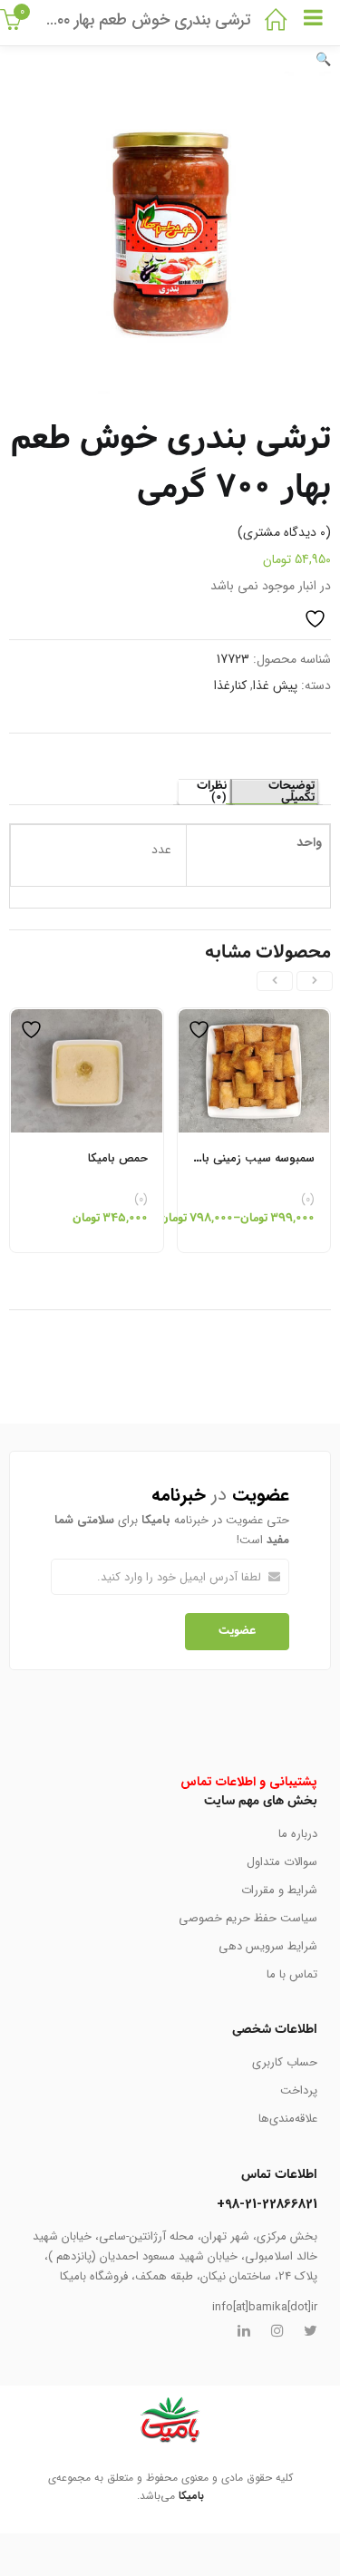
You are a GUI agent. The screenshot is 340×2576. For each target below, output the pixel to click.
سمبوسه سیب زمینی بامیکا (248, 1158)
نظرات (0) (212, 792)
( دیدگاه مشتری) (284, 532)
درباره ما (298, 1834)
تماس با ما (292, 1974)
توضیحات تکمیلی (291, 792)
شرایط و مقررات (279, 1890)
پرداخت (299, 2090)
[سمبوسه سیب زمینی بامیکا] (254, 1019)
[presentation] (315, 981)
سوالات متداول (282, 1862)
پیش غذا (275, 685)
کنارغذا (230, 685)
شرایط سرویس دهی (268, 1946)
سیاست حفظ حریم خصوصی (248, 1918)
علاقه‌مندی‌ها (288, 2119)
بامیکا (191, 2496)
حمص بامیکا (118, 1158)
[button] (323, 60)
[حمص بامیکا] (87, 1019)
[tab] (274, 792)
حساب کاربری (285, 2062)
